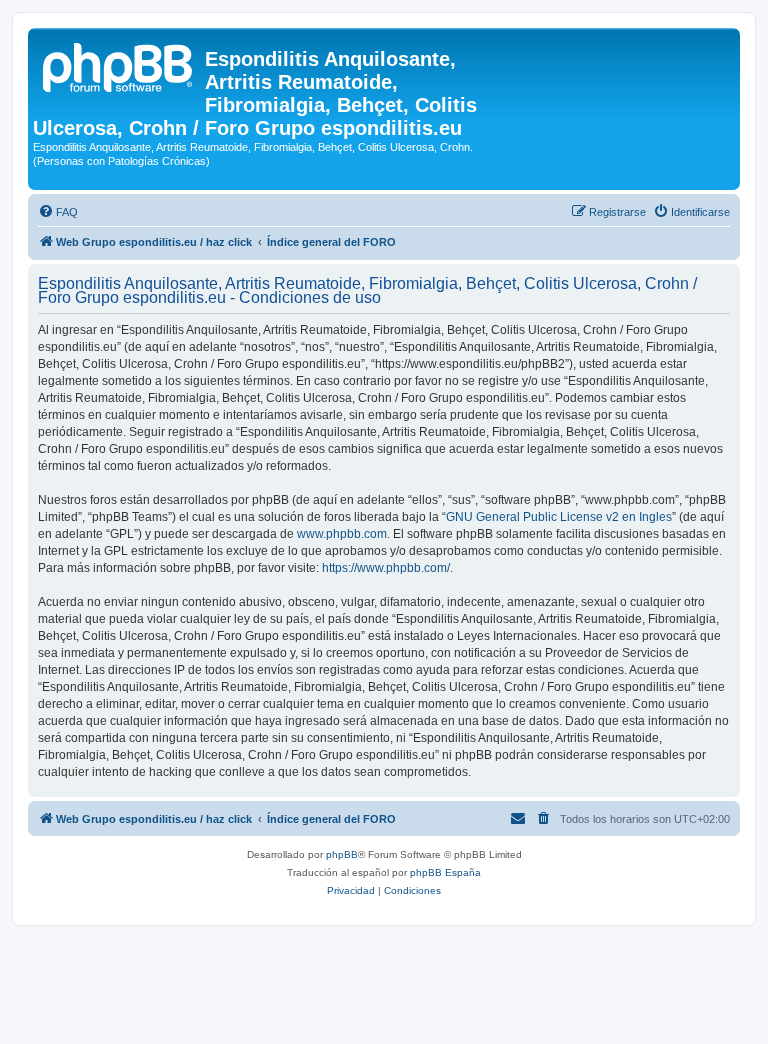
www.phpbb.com (342, 534)
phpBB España (445, 872)
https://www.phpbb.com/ (386, 568)
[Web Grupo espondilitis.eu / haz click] (119, 65)
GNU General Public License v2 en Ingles (559, 517)
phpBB (342, 854)
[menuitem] (58, 212)
